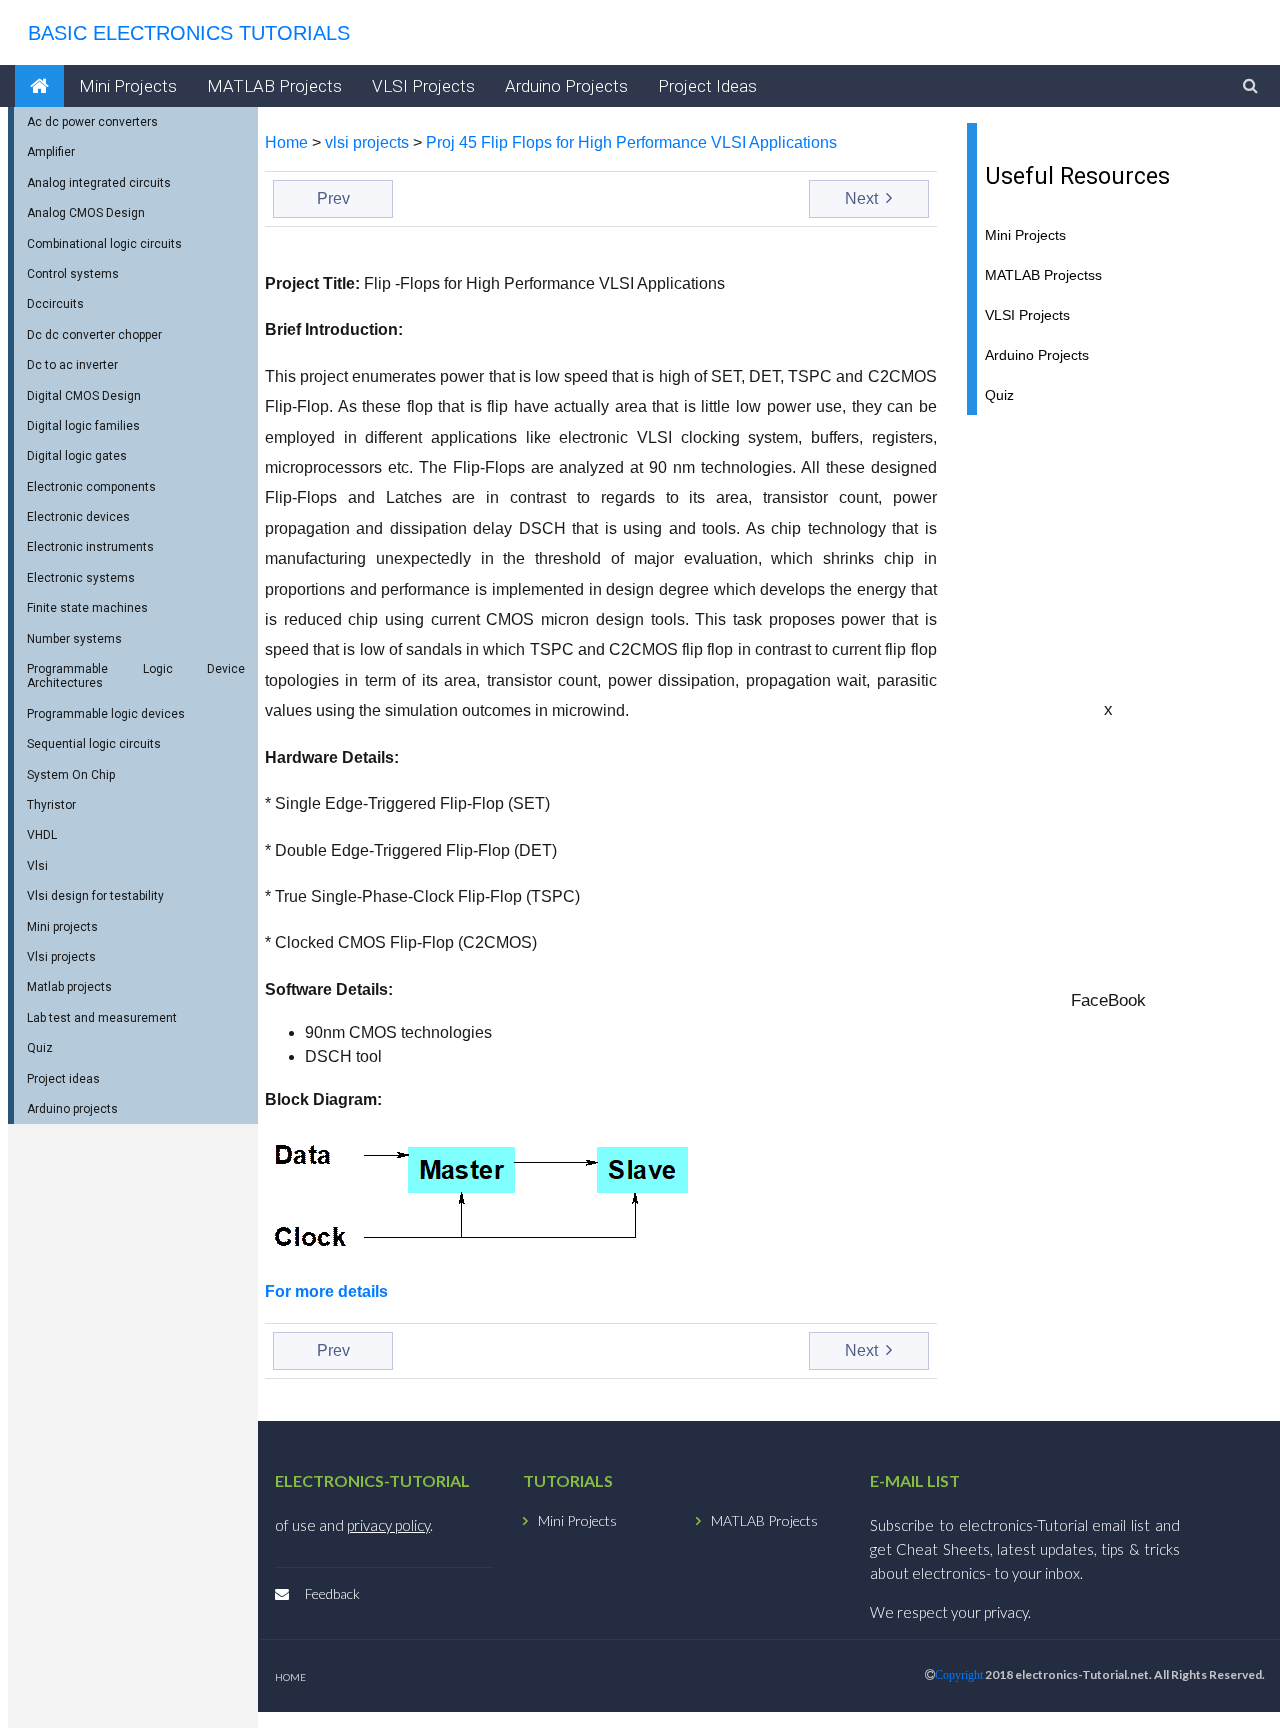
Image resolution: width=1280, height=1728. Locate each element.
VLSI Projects (423, 86)
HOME (290, 1677)
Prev (333, 198)
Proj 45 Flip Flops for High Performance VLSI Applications (631, 142)
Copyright (959, 1675)
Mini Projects (128, 86)
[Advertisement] (1108, 556)
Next (863, 198)
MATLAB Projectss (1043, 275)
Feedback (332, 1593)
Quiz (999, 395)
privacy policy (388, 1525)
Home (286, 142)
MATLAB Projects (274, 86)
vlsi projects (367, 142)
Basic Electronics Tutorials (183, 33)
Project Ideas (707, 86)
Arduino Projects (566, 86)
